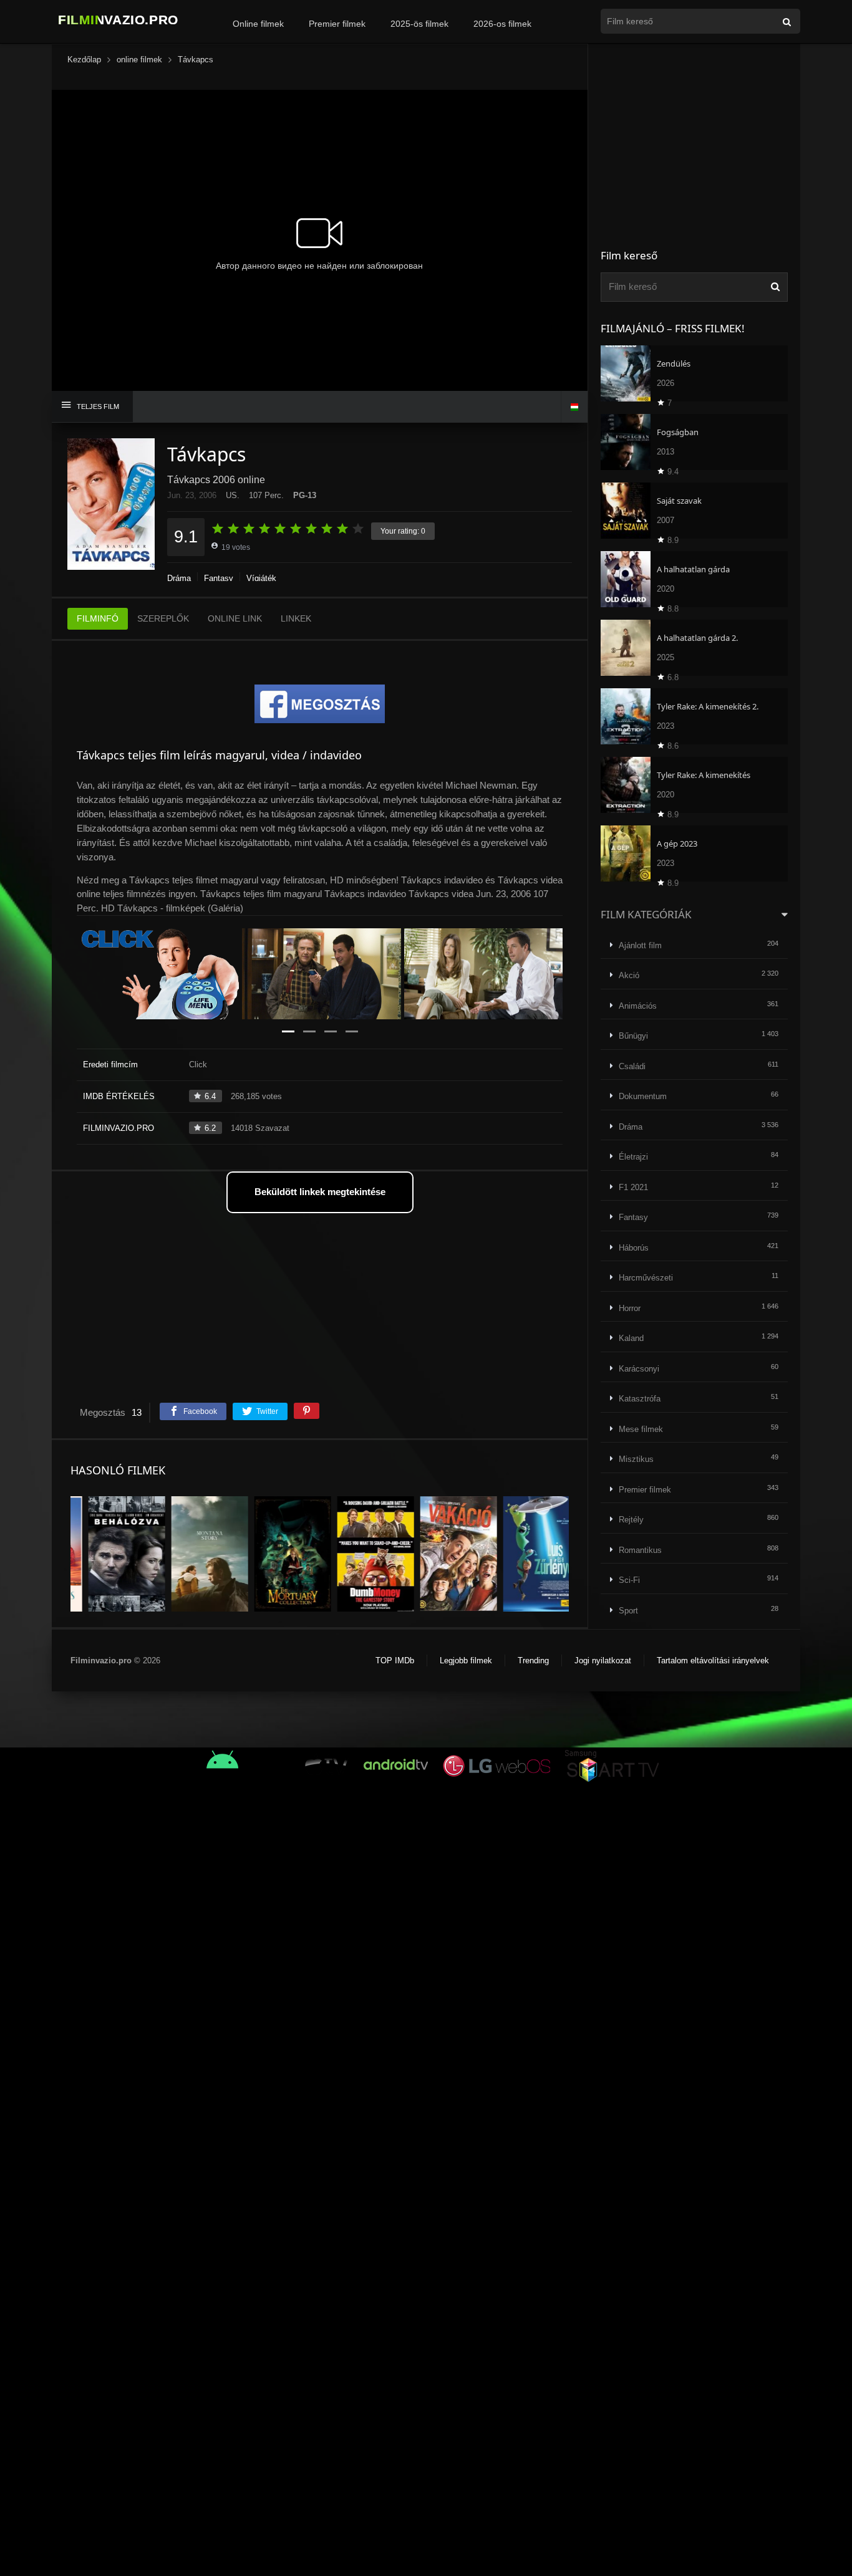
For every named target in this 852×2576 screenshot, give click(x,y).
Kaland (631, 1338)
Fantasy (219, 578)
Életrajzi (633, 1157)
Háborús (634, 1248)
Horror (630, 1308)
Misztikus (636, 1459)
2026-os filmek (502, 24)
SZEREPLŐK (163, 618)
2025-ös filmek (419, 24)
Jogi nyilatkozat (603, 1660)
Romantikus (640, 1550)
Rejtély (631, 1520)
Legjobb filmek (466, 1660)
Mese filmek (641, 1429)
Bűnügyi (633, 1036)
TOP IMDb (395, 1660)
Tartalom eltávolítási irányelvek (713, 1660)
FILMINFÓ (98, 618)
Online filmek (258, 24)
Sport (628, 1611)
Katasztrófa (640, 1399)
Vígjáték (261, 578)
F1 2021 (633, 1187)
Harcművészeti (646, 1278)
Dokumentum (643, 1096)
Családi (632, 1066)
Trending (533, 1660)
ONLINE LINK (235, 618)
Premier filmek (337, 24)
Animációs (638, 1006)
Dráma (179, 578)
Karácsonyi (639, 1369)
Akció (629, 975)
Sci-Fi (629, 1580)
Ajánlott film (640, 945)
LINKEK (296, 618)
